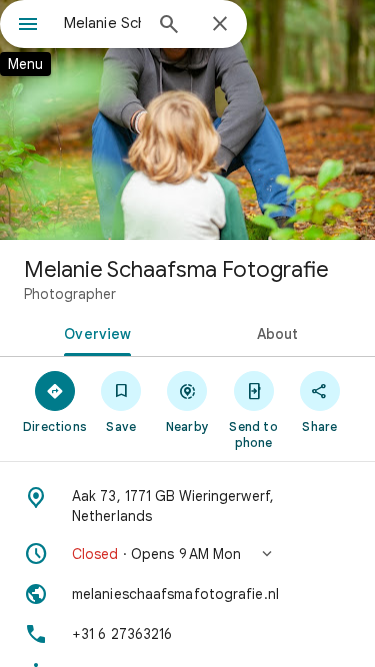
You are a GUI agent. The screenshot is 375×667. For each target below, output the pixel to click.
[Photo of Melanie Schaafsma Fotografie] (187, 120)
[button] (187, 554)
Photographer (70, 294)
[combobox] (102, 23)
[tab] (94, 332)
